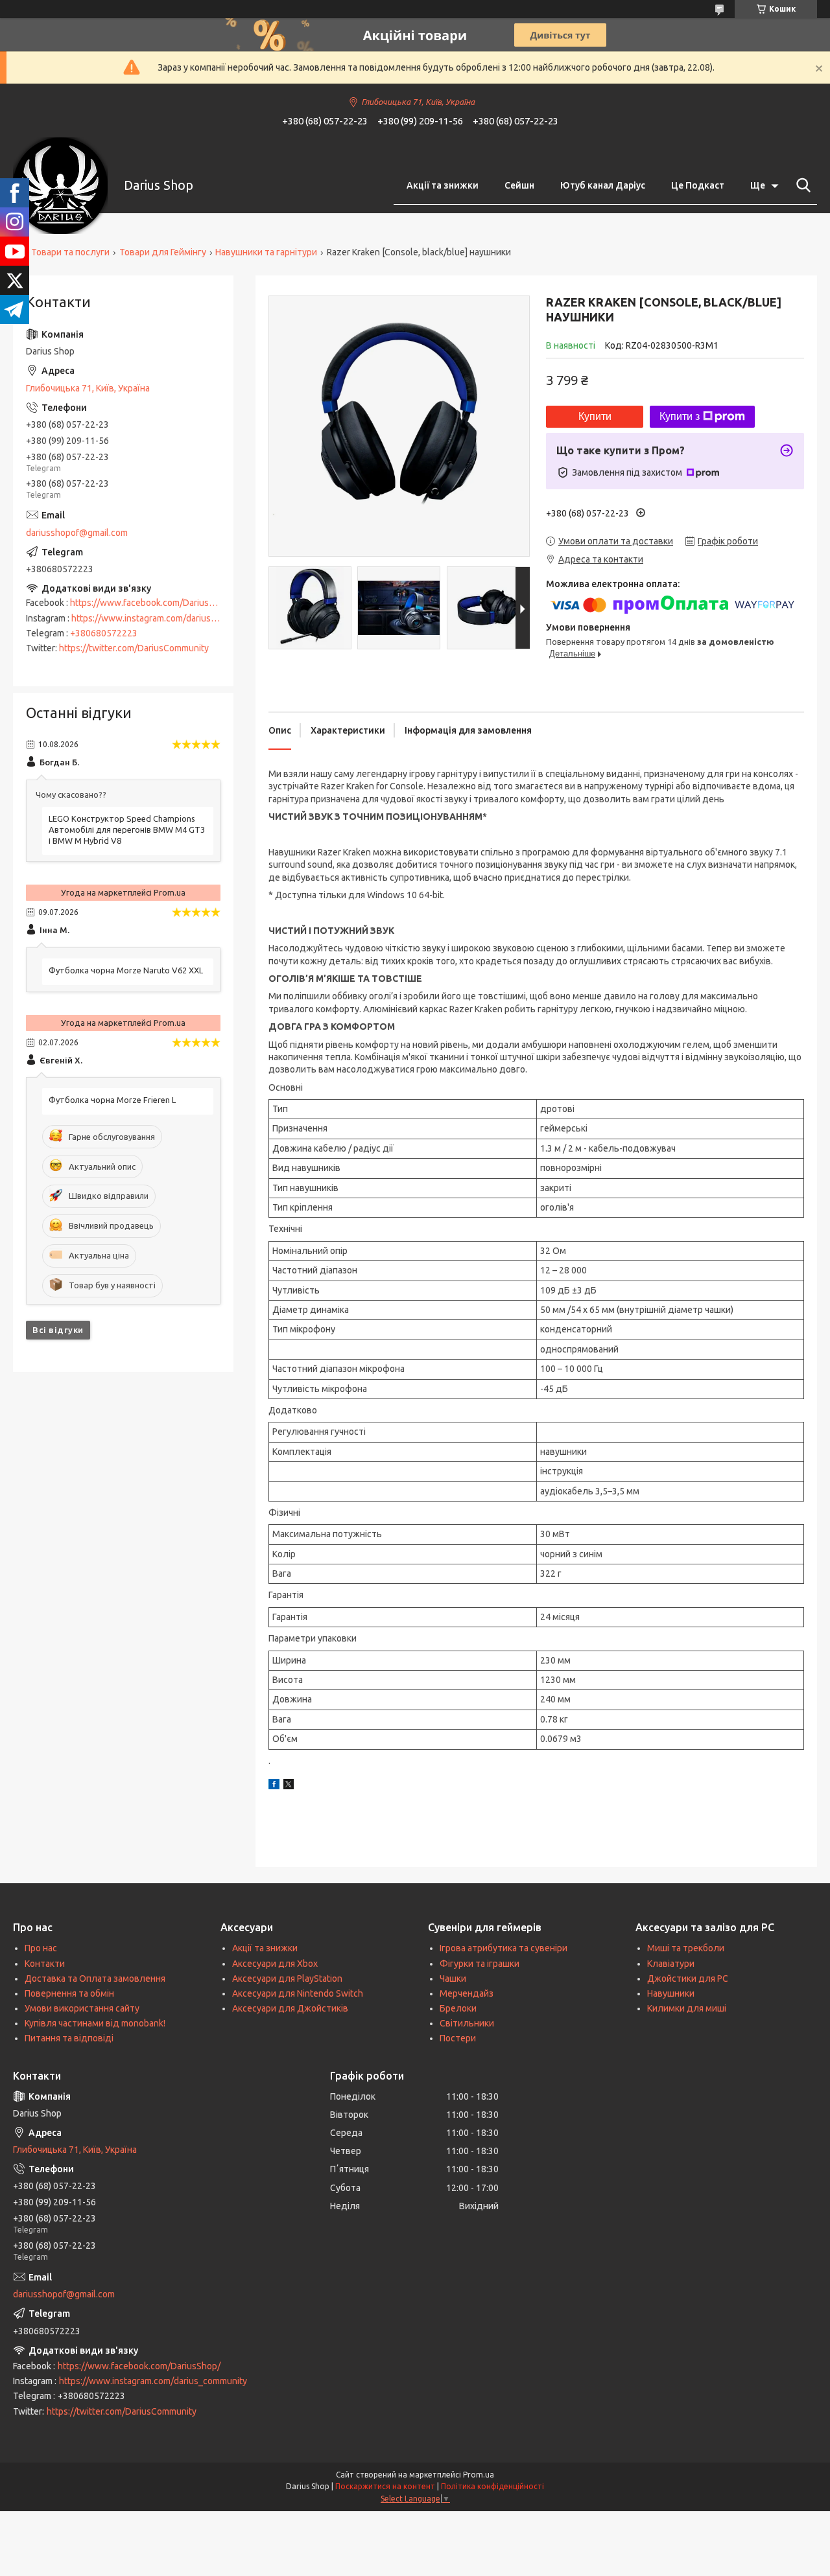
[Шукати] (801, 185)
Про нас (41, 1948)
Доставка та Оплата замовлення (95, 1978)
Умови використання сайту (82, 2008)
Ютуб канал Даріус (603, 185)
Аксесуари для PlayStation (287, 1978)
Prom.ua (479, 2475)
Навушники (671, 1993)
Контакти (45, 1964)
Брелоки (458, 2008)
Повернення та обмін (69, 1993)
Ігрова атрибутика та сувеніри (504, 1948)
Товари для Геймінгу (163, 252)
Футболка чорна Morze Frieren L (112, 1100)
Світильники (467, 2023)
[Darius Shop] (60, 186)
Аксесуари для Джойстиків (290, 2008)
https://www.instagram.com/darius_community (165, 618)
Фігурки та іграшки (480, 1964)
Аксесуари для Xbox (275, 1964)
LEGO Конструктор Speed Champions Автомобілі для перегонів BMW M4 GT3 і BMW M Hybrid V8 (127, 830)
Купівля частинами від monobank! (95, 2023)
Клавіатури (671, 1964)
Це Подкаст (698, 185)
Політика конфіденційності (492, 2486)
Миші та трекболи (686, 1948)
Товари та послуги (70, 252)
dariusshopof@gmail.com (77, 533)
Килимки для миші (687, 2008)
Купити (595, 416)
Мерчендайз (467, 1993)
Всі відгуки (58, 1330)
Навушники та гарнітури (266, 252)
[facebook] (274, 1786)
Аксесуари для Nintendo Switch (298, 1993)
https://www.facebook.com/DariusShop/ (151, 603)
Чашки (453, 1978)
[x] (289, 1786)
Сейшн (519, 185)
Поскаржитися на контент (385, 2486)
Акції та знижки (443, 185)
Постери (458, 2038)
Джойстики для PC (688, 1978)
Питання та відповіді (69, 2038)
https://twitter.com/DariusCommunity (134, 648)
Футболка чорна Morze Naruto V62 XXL (126, 970)
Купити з (680, 416)
